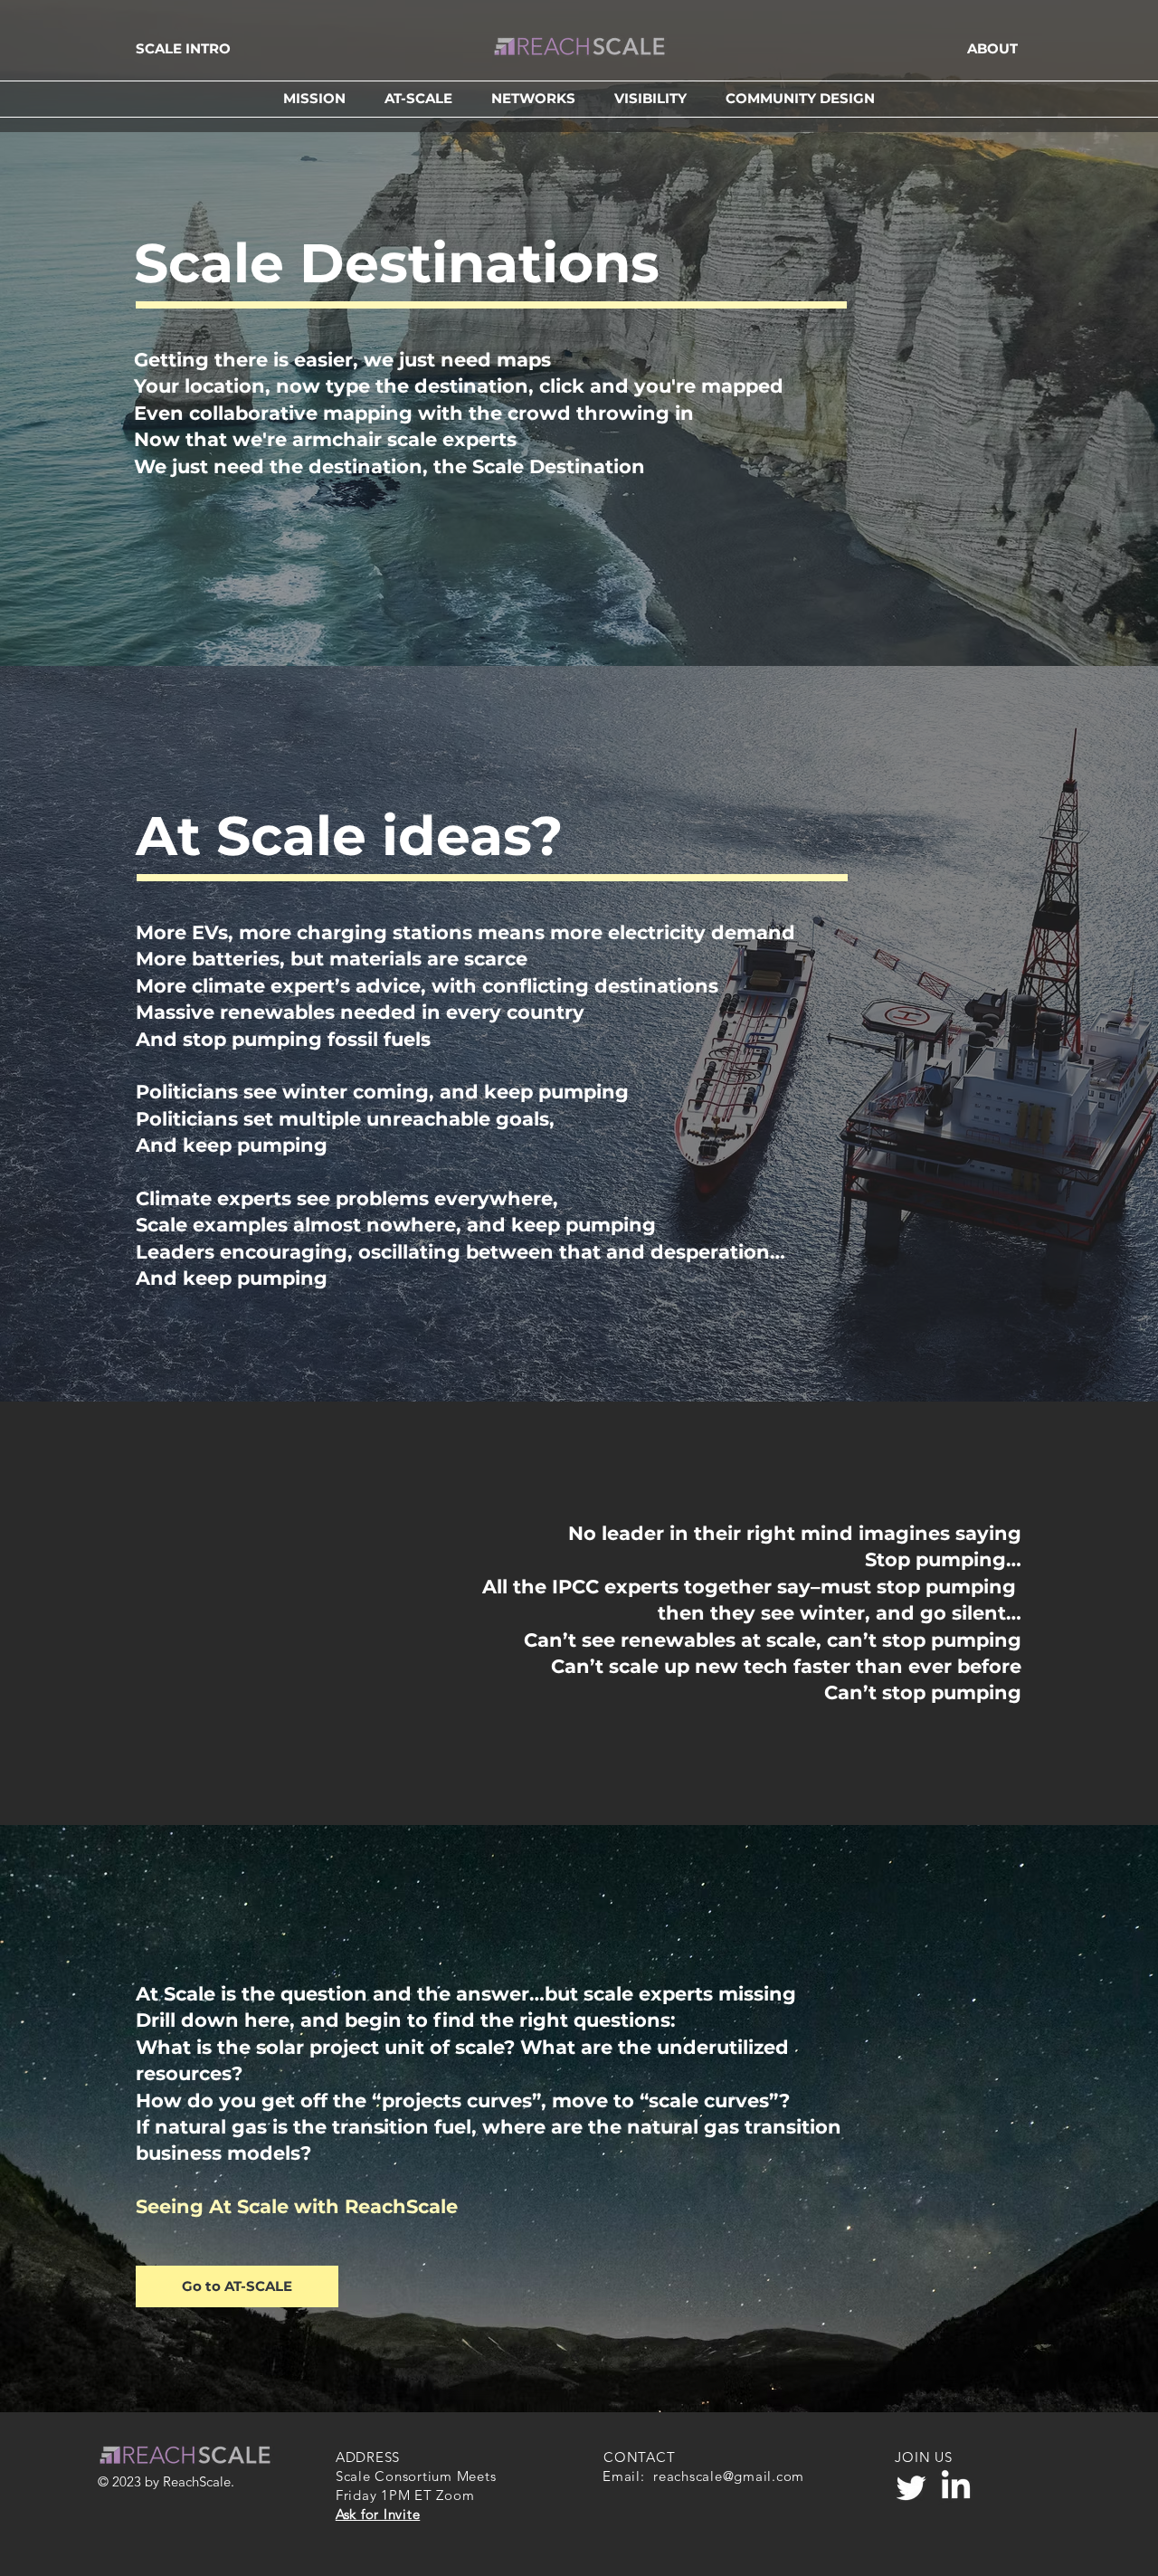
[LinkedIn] (956, 2487)
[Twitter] (911, 2487)
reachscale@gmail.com (729, 2476)
